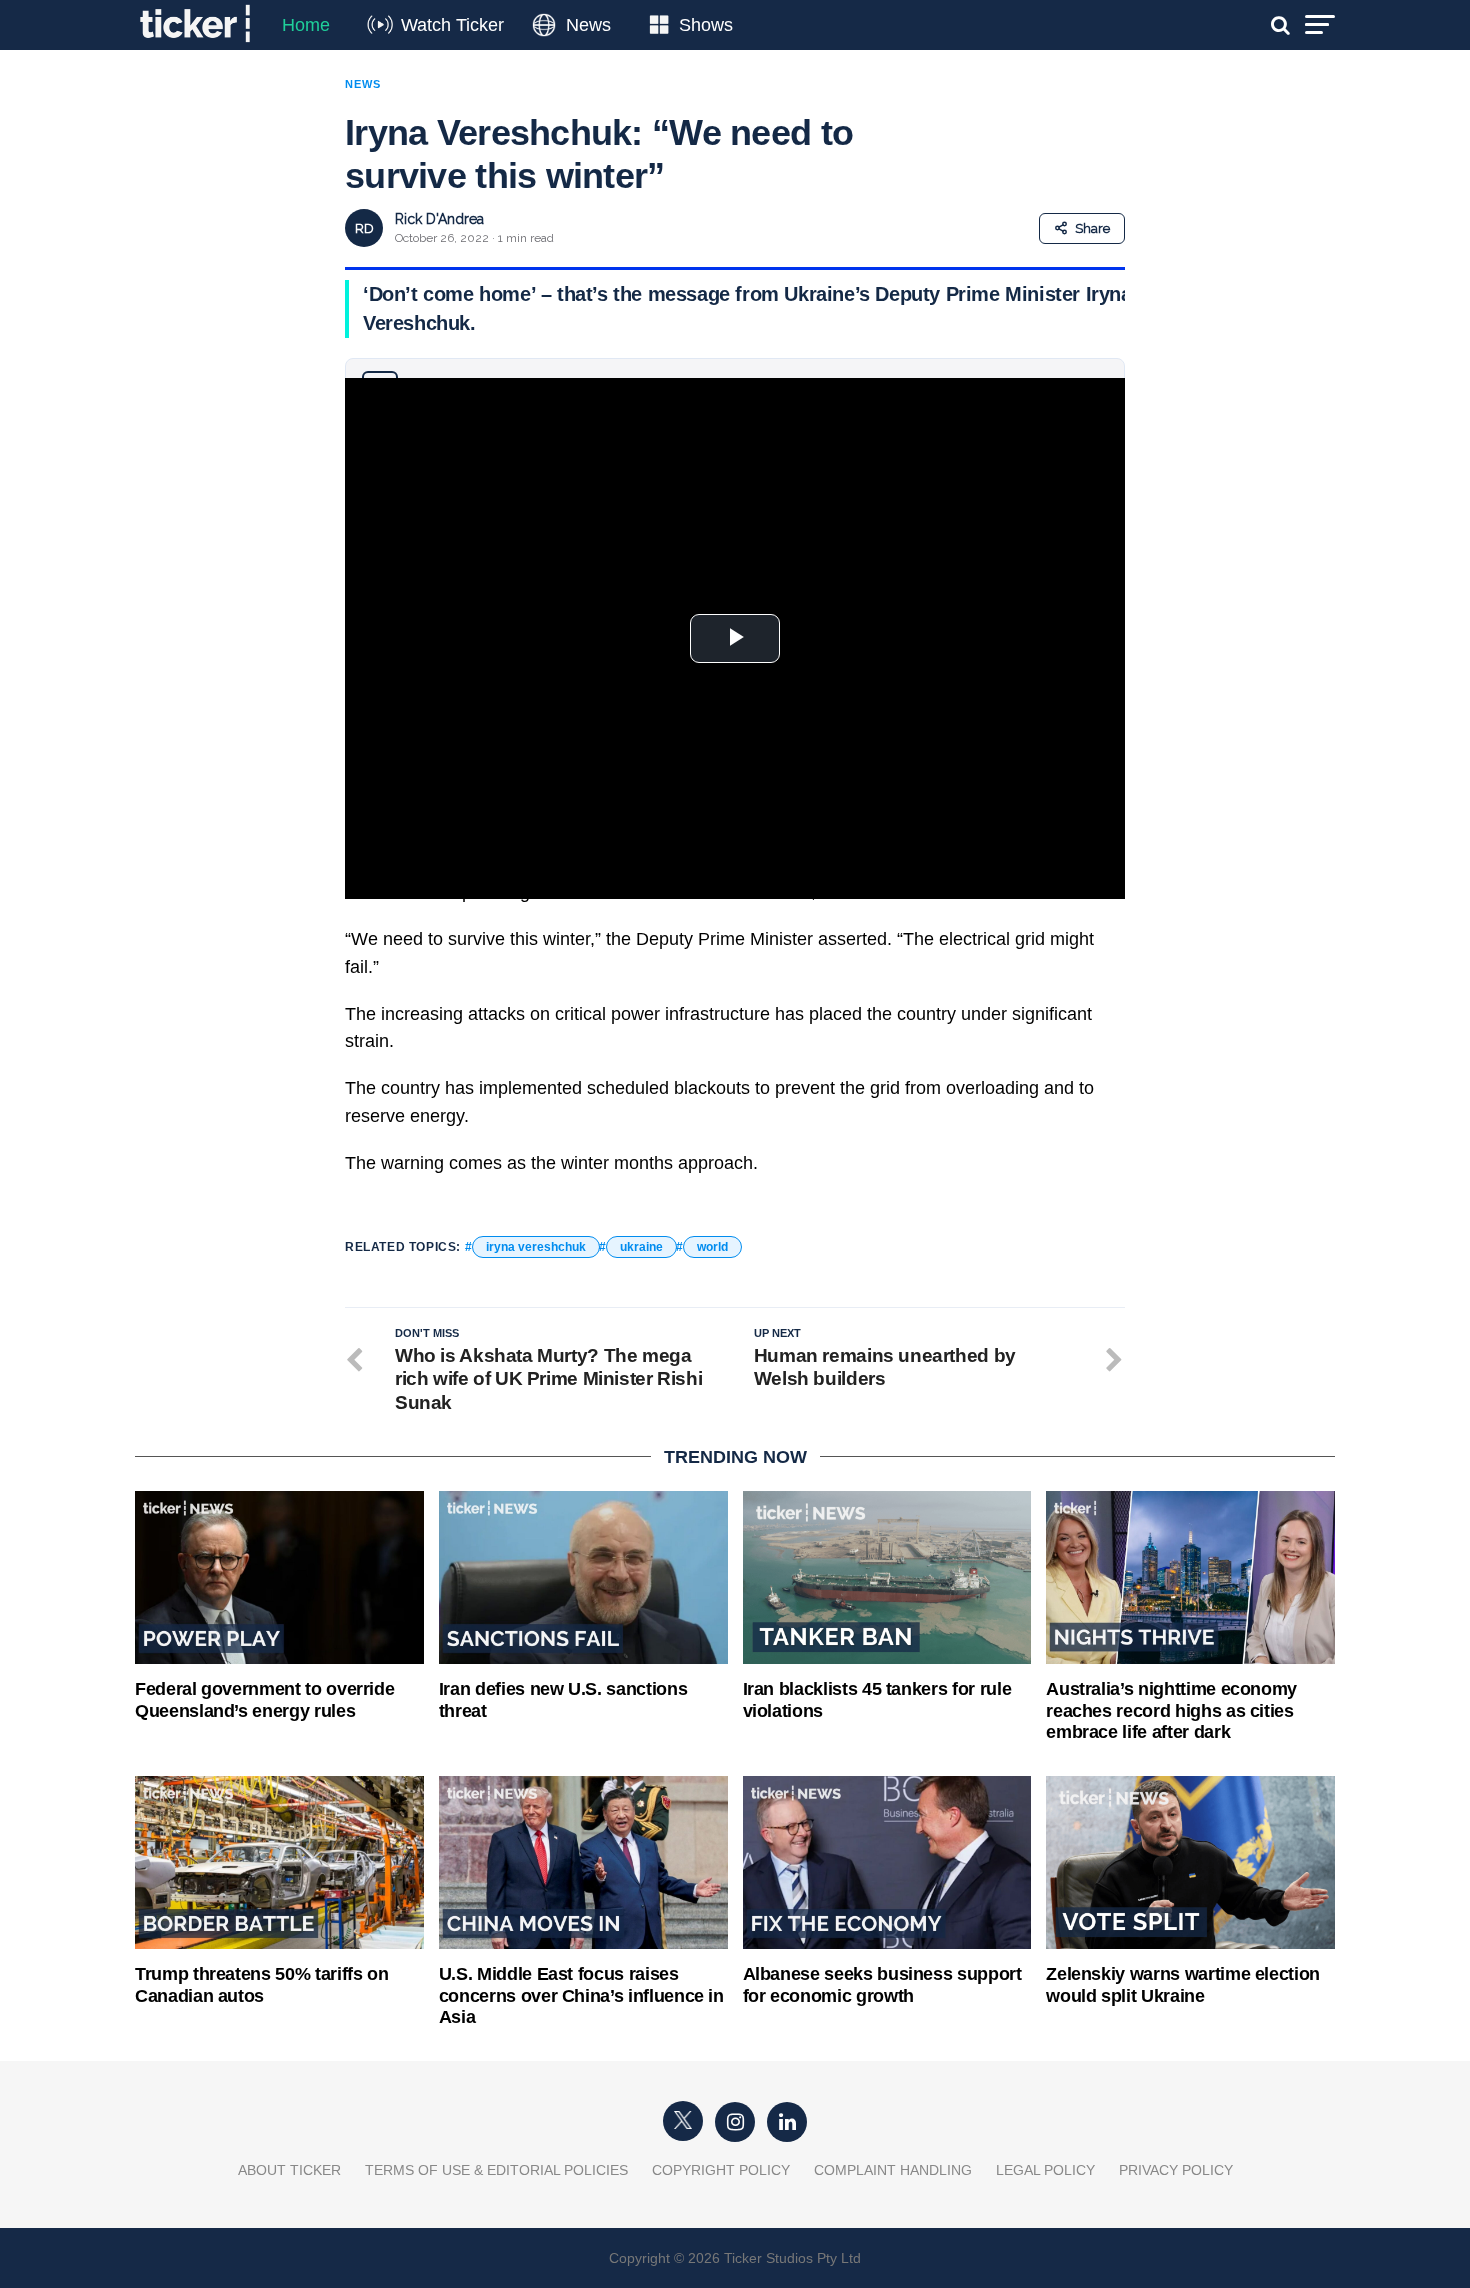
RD (364, 228)
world (712, 1247)
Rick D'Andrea (439, 219)
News (588, 25)
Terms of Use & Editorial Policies (496, 2170)
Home (306, 25)
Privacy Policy (1176, 2170)
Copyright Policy (721, 2170)
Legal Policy (1045, 2170)
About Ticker (289, 2170)
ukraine (641, 1247)
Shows (706, 25)
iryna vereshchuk (536, 1247)
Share (1092, 228)
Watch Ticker (452, 25)
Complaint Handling (893, 2170)
